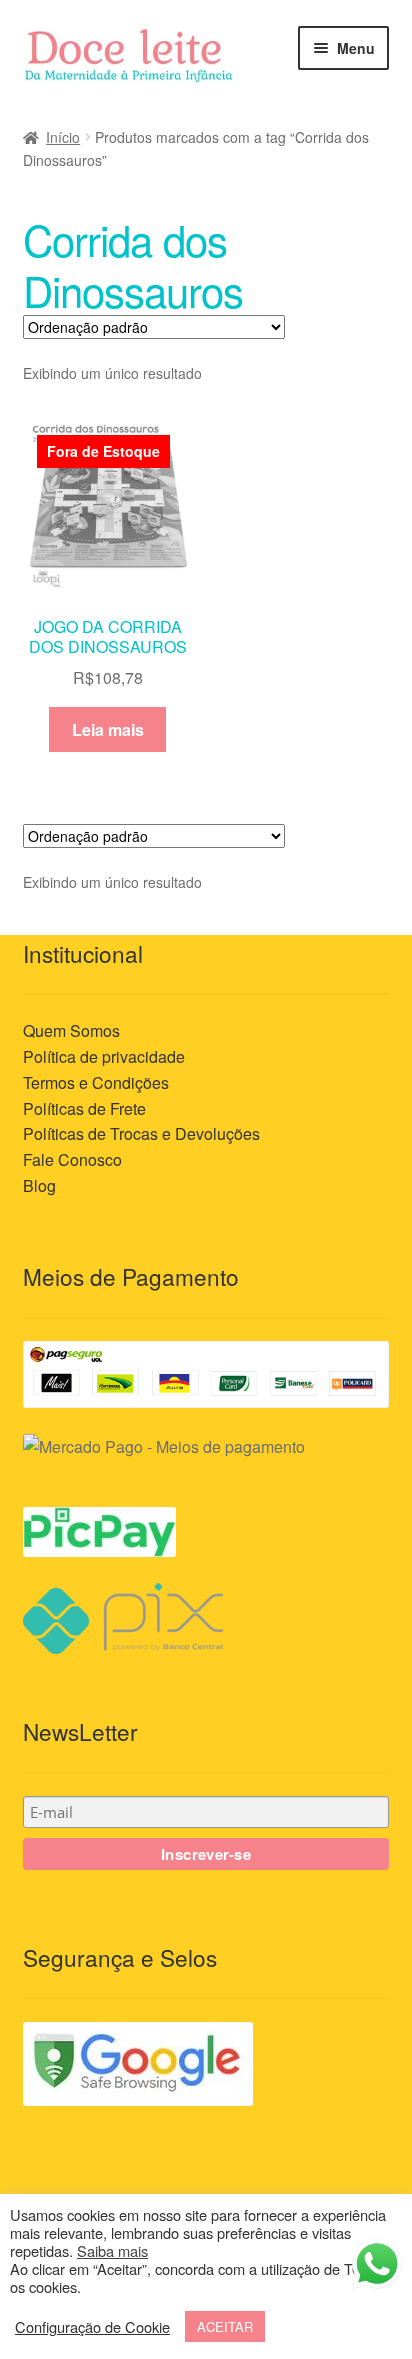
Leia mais (108, 729)
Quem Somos (71, 1030)
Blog (39, 1185)
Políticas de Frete (84, 1108)
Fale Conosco (72, 1159)
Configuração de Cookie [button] (92, 2327)
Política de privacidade (104, 1056)
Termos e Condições (96, 1082)
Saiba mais (112, 2251)
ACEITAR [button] (225, 2326)
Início (63, 137)
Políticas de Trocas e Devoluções (141, 1133)
